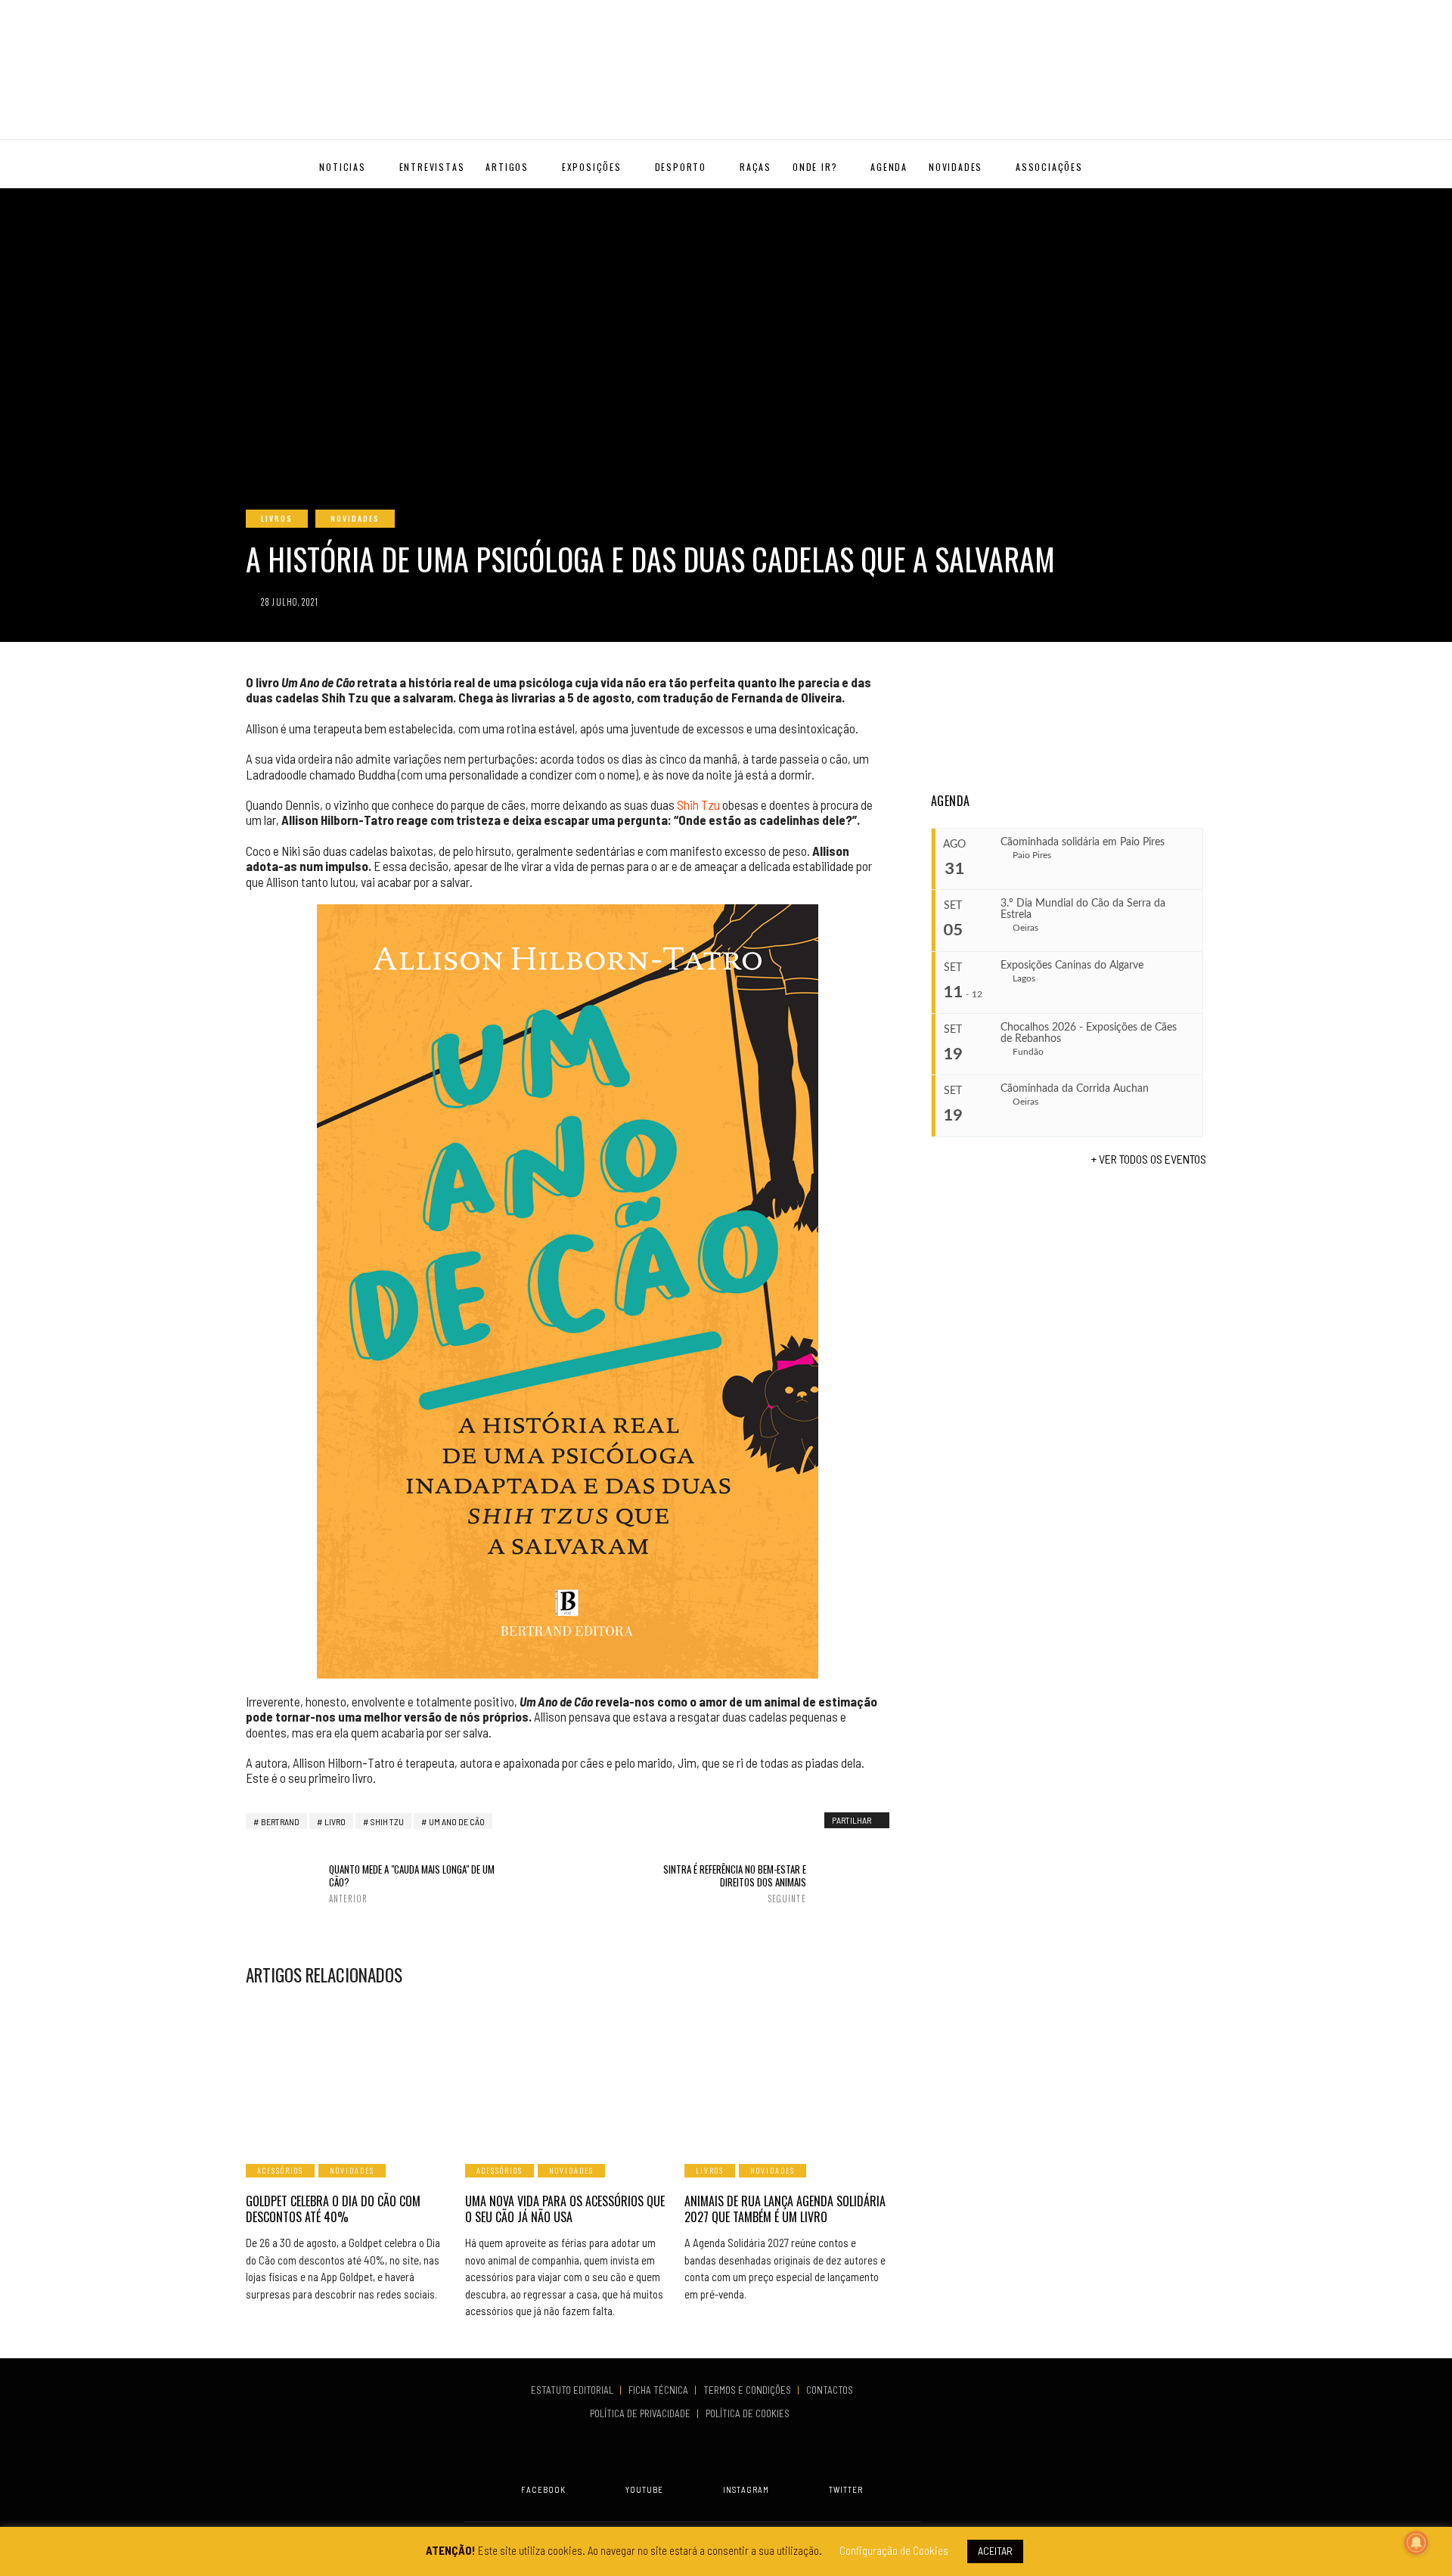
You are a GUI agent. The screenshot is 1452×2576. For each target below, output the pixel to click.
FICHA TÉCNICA (659, 2390)
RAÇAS (755, 167)
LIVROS (277, 518)
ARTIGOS (507, 167)
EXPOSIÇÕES (592, 167)
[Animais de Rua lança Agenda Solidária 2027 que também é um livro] (786, 2074)
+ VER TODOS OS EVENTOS (1149, 1159)
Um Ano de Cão (457, 1821)
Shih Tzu (698, 804)
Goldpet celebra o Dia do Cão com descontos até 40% (333, 2209)
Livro (335, 1821)
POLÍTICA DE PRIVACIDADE (641, 2413)
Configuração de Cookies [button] (894, 2550)
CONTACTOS (830, 2390)
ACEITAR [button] (995, 2551)
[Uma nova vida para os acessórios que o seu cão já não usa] (567, 2074)
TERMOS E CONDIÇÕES (748, 2390)
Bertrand (280, 1821)
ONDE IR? (815, 167)
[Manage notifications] (1416, 2543)
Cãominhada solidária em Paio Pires (1083, 842)
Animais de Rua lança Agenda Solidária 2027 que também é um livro (785, 2209)
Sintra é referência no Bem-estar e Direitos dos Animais (734, 1883)
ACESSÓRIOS (280, 2170)
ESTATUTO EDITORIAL (573, 2390)
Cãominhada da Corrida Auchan (1075, 1089)
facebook (543, 2489)
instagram (746, 2489)
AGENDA (889, 167)
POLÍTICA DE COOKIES (750, 2413)
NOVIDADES (956, 167)
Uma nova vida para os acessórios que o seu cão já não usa (565, 2209)
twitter (846, 2489)
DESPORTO (681, 167)
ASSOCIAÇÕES (1049, 167)
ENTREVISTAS (432, 167)
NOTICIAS (342, 167)
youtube (644, 2489)
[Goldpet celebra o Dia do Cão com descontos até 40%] (348, 2074)
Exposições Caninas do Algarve (1072, 966)
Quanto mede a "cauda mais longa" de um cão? (412, 1883)
